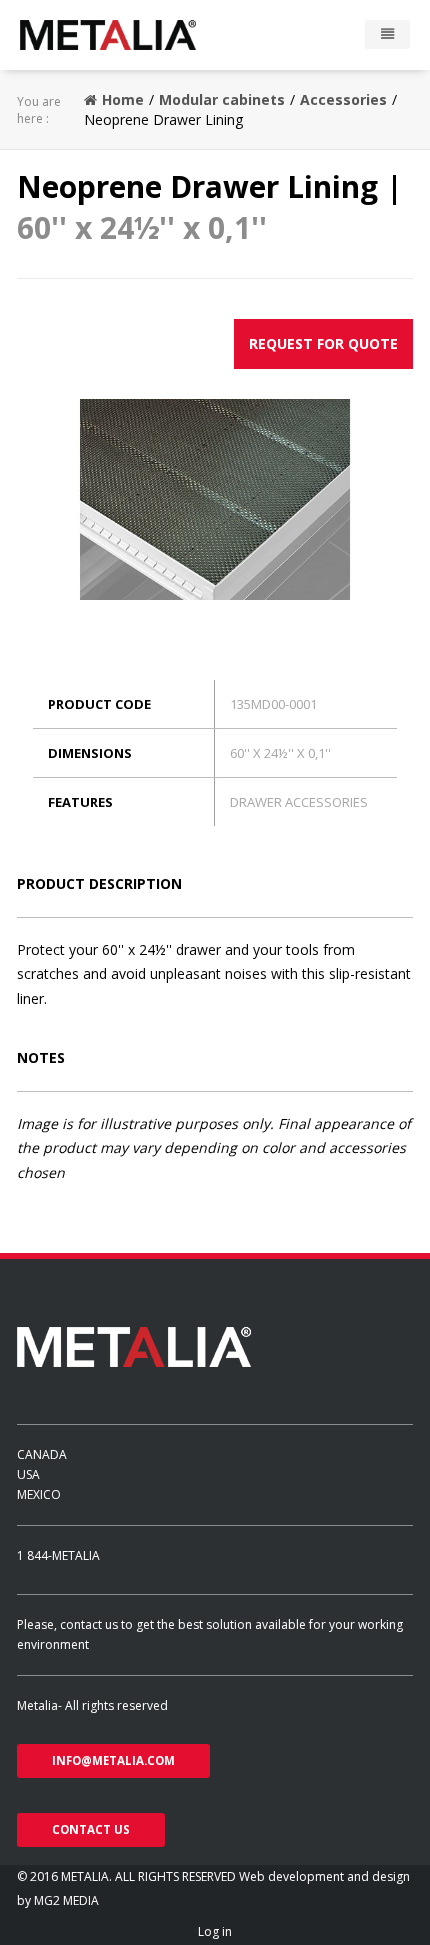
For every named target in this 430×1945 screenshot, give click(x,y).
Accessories (343, 99)
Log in (215, 1931)
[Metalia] (137, 35)
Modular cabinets (222, 99)
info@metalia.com (113, 1760)
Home (123, 99)
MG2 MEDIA (66, 1900)
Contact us (91, 1829)
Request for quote (323, 343)
